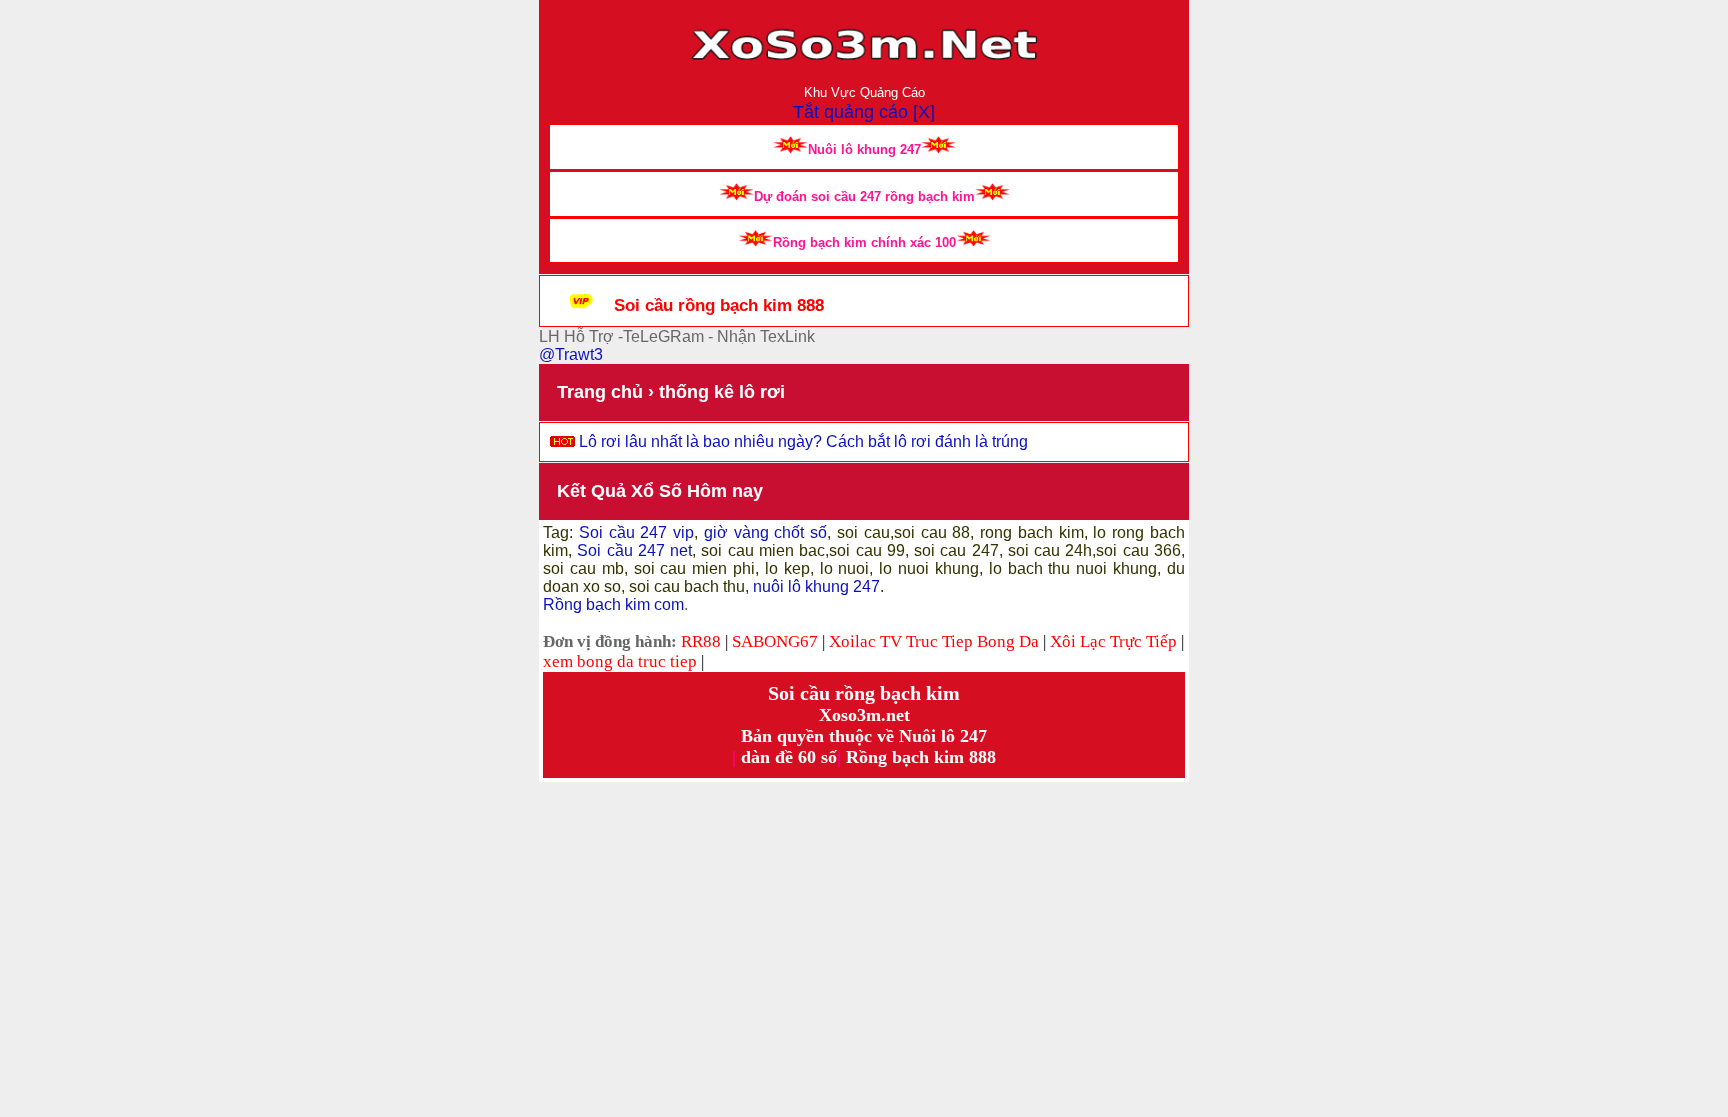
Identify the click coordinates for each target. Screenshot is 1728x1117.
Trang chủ (600, 392)
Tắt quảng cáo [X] (864, 112)
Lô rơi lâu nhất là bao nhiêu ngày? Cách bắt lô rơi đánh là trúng (803, 441)
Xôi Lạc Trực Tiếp (1113, 641)
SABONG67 (775, 641)
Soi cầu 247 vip (633, 532)
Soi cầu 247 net (634, 550)
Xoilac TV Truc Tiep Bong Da (934, 641)
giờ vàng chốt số (765, 532)
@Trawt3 (571, 354)
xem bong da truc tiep (620, 661)
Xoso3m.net (864, 715)
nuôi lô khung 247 (816, 586)
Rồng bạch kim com (613, 604)
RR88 (701, 641)
